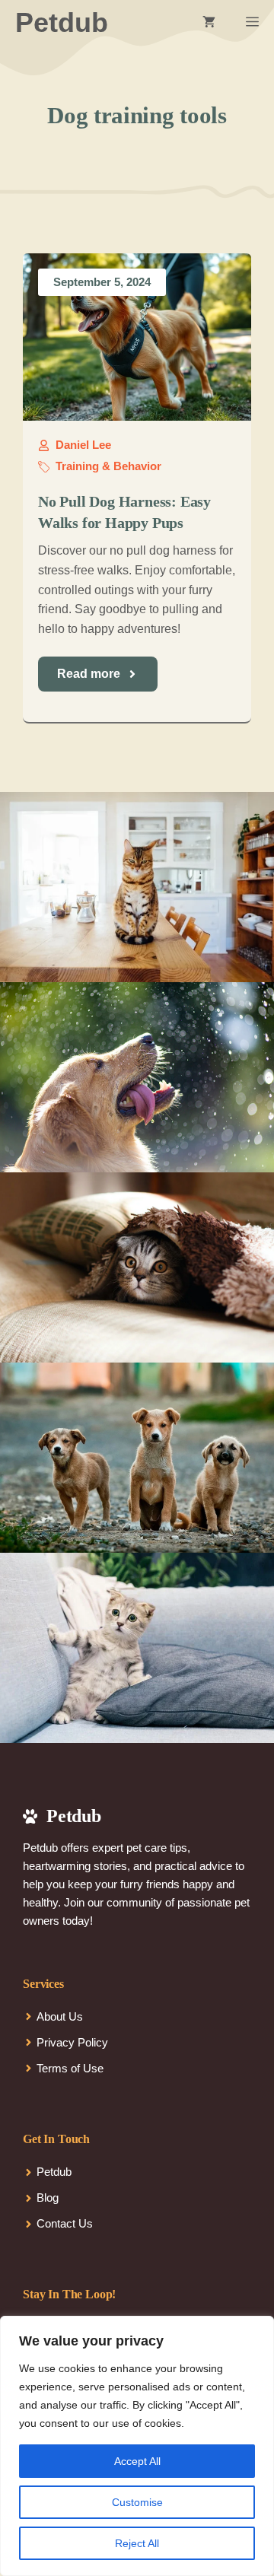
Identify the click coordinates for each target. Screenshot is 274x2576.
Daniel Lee (83, 445)
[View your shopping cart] (209, 23)
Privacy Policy (72, 2042)
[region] (137, 2446)
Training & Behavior (108, 466)
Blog (48, 2198)
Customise (137, 2502)
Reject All (137, 2543)
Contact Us (65, 2223)
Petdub (62, 22)
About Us (60, 2016)
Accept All (137, 2461)
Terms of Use (70, 2068)
